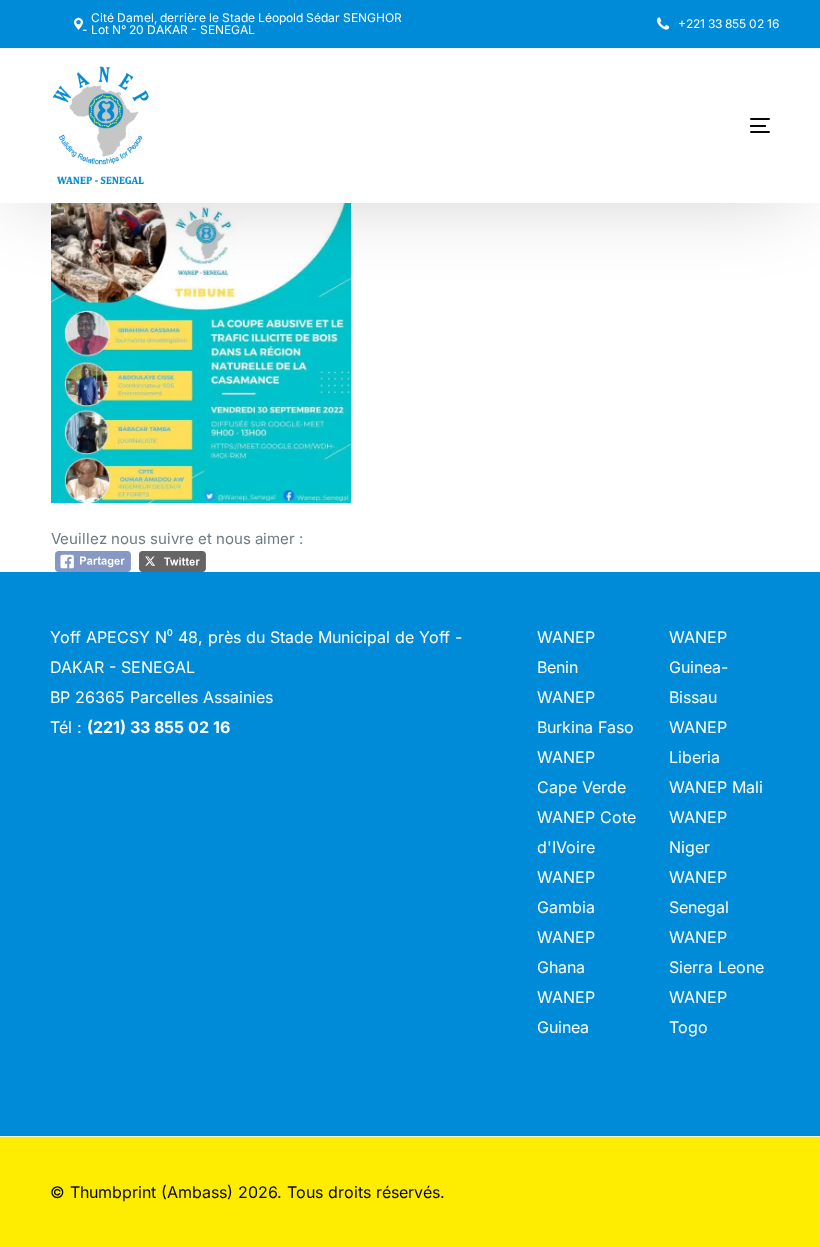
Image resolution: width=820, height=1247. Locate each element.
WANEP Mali (716, 787)
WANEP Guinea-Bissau (698, 667)
